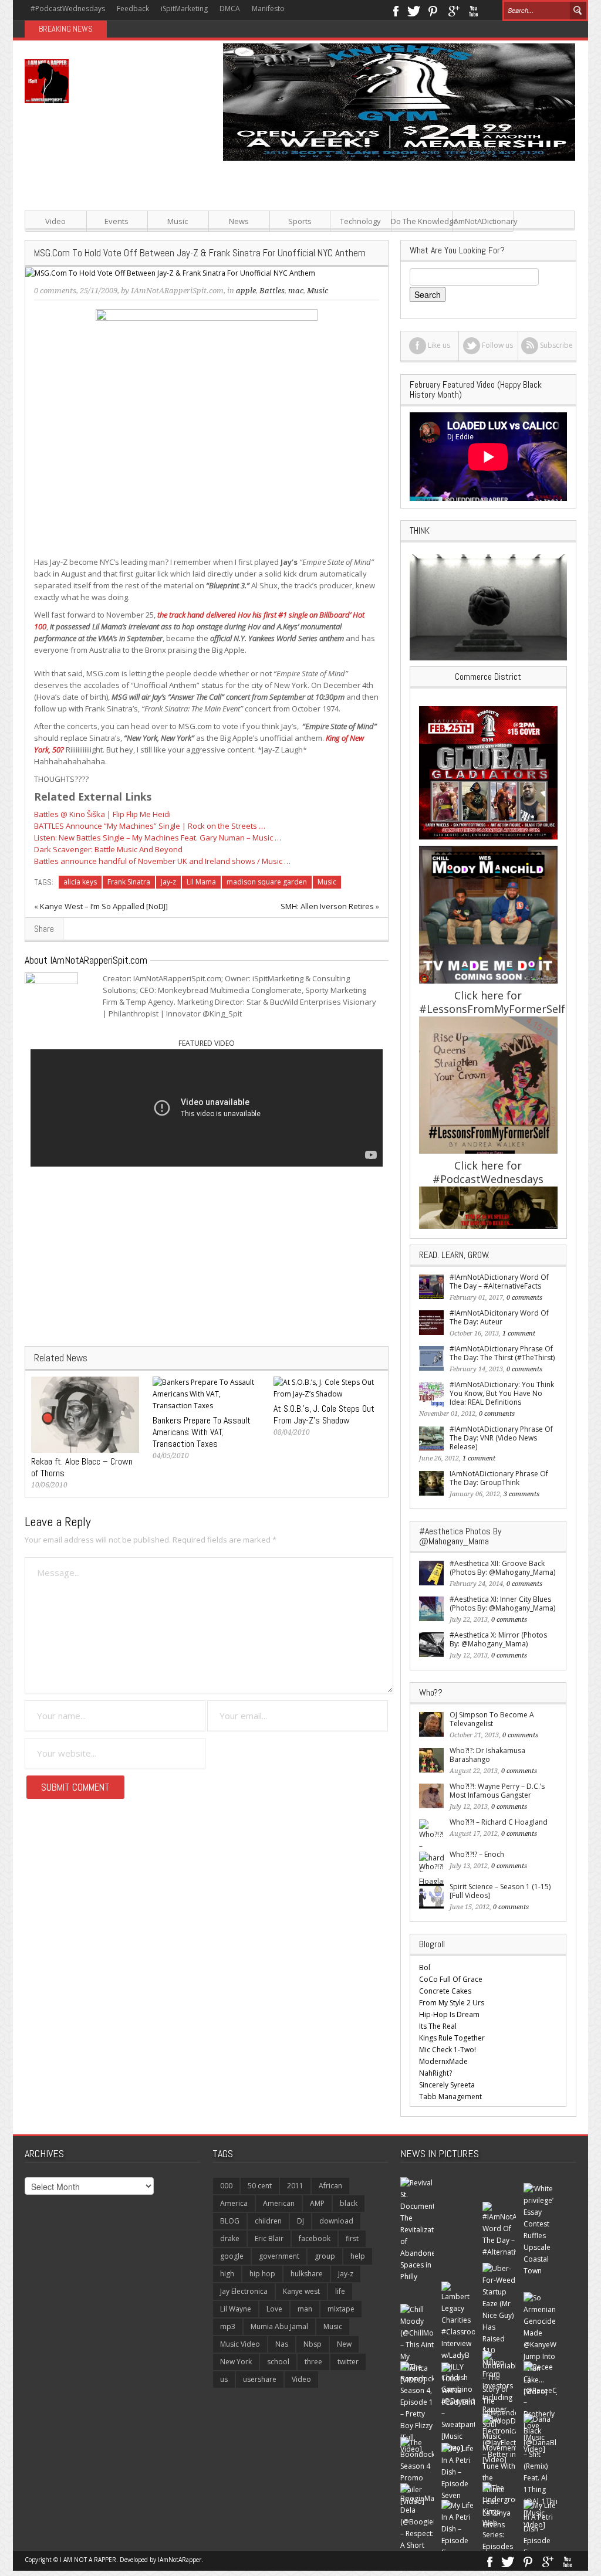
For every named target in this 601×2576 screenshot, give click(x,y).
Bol (425, 1967)
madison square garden (267, 882)
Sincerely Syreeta (447, 2085)
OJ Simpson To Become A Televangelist (492, 1719)
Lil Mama (201, 882)
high (227, 2274)
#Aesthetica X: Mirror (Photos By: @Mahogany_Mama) (498, 1639)
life (340, 2291)
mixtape (341, 2309)
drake (230, 2238)
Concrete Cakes (445, 1991)
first (352, 2238)
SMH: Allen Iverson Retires (327, 906)
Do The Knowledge (422, 221)
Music (178, 221)
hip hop (262, 2274)
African (330, 2186)
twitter (348, 2362)
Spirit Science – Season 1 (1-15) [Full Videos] (500, 1891)
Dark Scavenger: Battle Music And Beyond (108, 849)
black (349, 2203)
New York (236, 2362)
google (232, 2256)
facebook (315, 2238)
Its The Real (438, 2026)
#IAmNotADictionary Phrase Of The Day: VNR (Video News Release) (501, 1438)
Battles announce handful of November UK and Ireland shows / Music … (162, 861)
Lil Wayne (236, 2309)
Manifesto (268, 9)
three (313, 2362)
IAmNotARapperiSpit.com (177, 291)
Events (117, 221)
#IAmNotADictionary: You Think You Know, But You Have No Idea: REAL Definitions (502, 1393)
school (278, 2362)
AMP (317, 2203)
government (279, 2256)
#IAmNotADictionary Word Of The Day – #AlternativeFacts (499, 1282)
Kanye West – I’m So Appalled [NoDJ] (104, 906)
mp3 (228, 2326)
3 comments (521, 1494)
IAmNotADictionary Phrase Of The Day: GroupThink (499, 1478)
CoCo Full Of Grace (451, 1979)
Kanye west (301, 2291)
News (239, 221)
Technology (360, 221)
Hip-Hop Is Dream (449, 2014)
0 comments (55, 291)
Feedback (133, 9)
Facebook (395, 10)
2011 (295, 2186)
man (305, 2309)
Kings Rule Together (452, 2038)
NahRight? (435, 2073)
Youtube (473, 10)
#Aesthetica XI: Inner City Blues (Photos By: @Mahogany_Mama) (502, 1604)
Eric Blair (269, 2238)
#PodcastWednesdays (68, 9)
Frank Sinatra (129, 882)
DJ (300, 2221)
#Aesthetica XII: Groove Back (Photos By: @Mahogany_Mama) (502, 1568)
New (344, 2344)
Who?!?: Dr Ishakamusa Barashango (487, 1755)
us (224, 2379)
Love (274, 2309)
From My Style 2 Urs (452, 2003)
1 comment (519, 1333)
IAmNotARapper (180, 2560)
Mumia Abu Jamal (279, 2326)
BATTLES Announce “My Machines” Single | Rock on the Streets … (150, 826)
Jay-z (168, 882)
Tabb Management (450, 2097)
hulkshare (307, 2274)
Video (55, 221)
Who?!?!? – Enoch (477, 1854)
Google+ (453, 10)
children (268, 2221)
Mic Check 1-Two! (448, 2050)
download (336, 2221)
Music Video (240, 2344)
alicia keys (80, 882)
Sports (300, 221)
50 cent (260, 2186)
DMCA (230, 9)
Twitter (414, 10)
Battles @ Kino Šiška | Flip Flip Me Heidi (102, 814)
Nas (282, 2344)
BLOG (230, 2221)
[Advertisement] (394, 243)
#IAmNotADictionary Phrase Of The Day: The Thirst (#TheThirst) (502, 1353)
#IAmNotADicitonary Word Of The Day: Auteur (499, 1317)
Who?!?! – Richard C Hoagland (499, 1822)
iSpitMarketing (184, 9)
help (358, 2256)
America (234, 2203)
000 (226, 2186)
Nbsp (313, 2344)
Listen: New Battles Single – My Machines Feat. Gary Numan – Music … (158, 838)
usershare (260, 2379)
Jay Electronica (244, 2291)
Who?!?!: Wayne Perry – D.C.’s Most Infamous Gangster (497, 1791)
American (279, 2203)
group (325, 2256)
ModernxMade (443, 2061)
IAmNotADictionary (483, 221)
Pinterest (433, 10)
